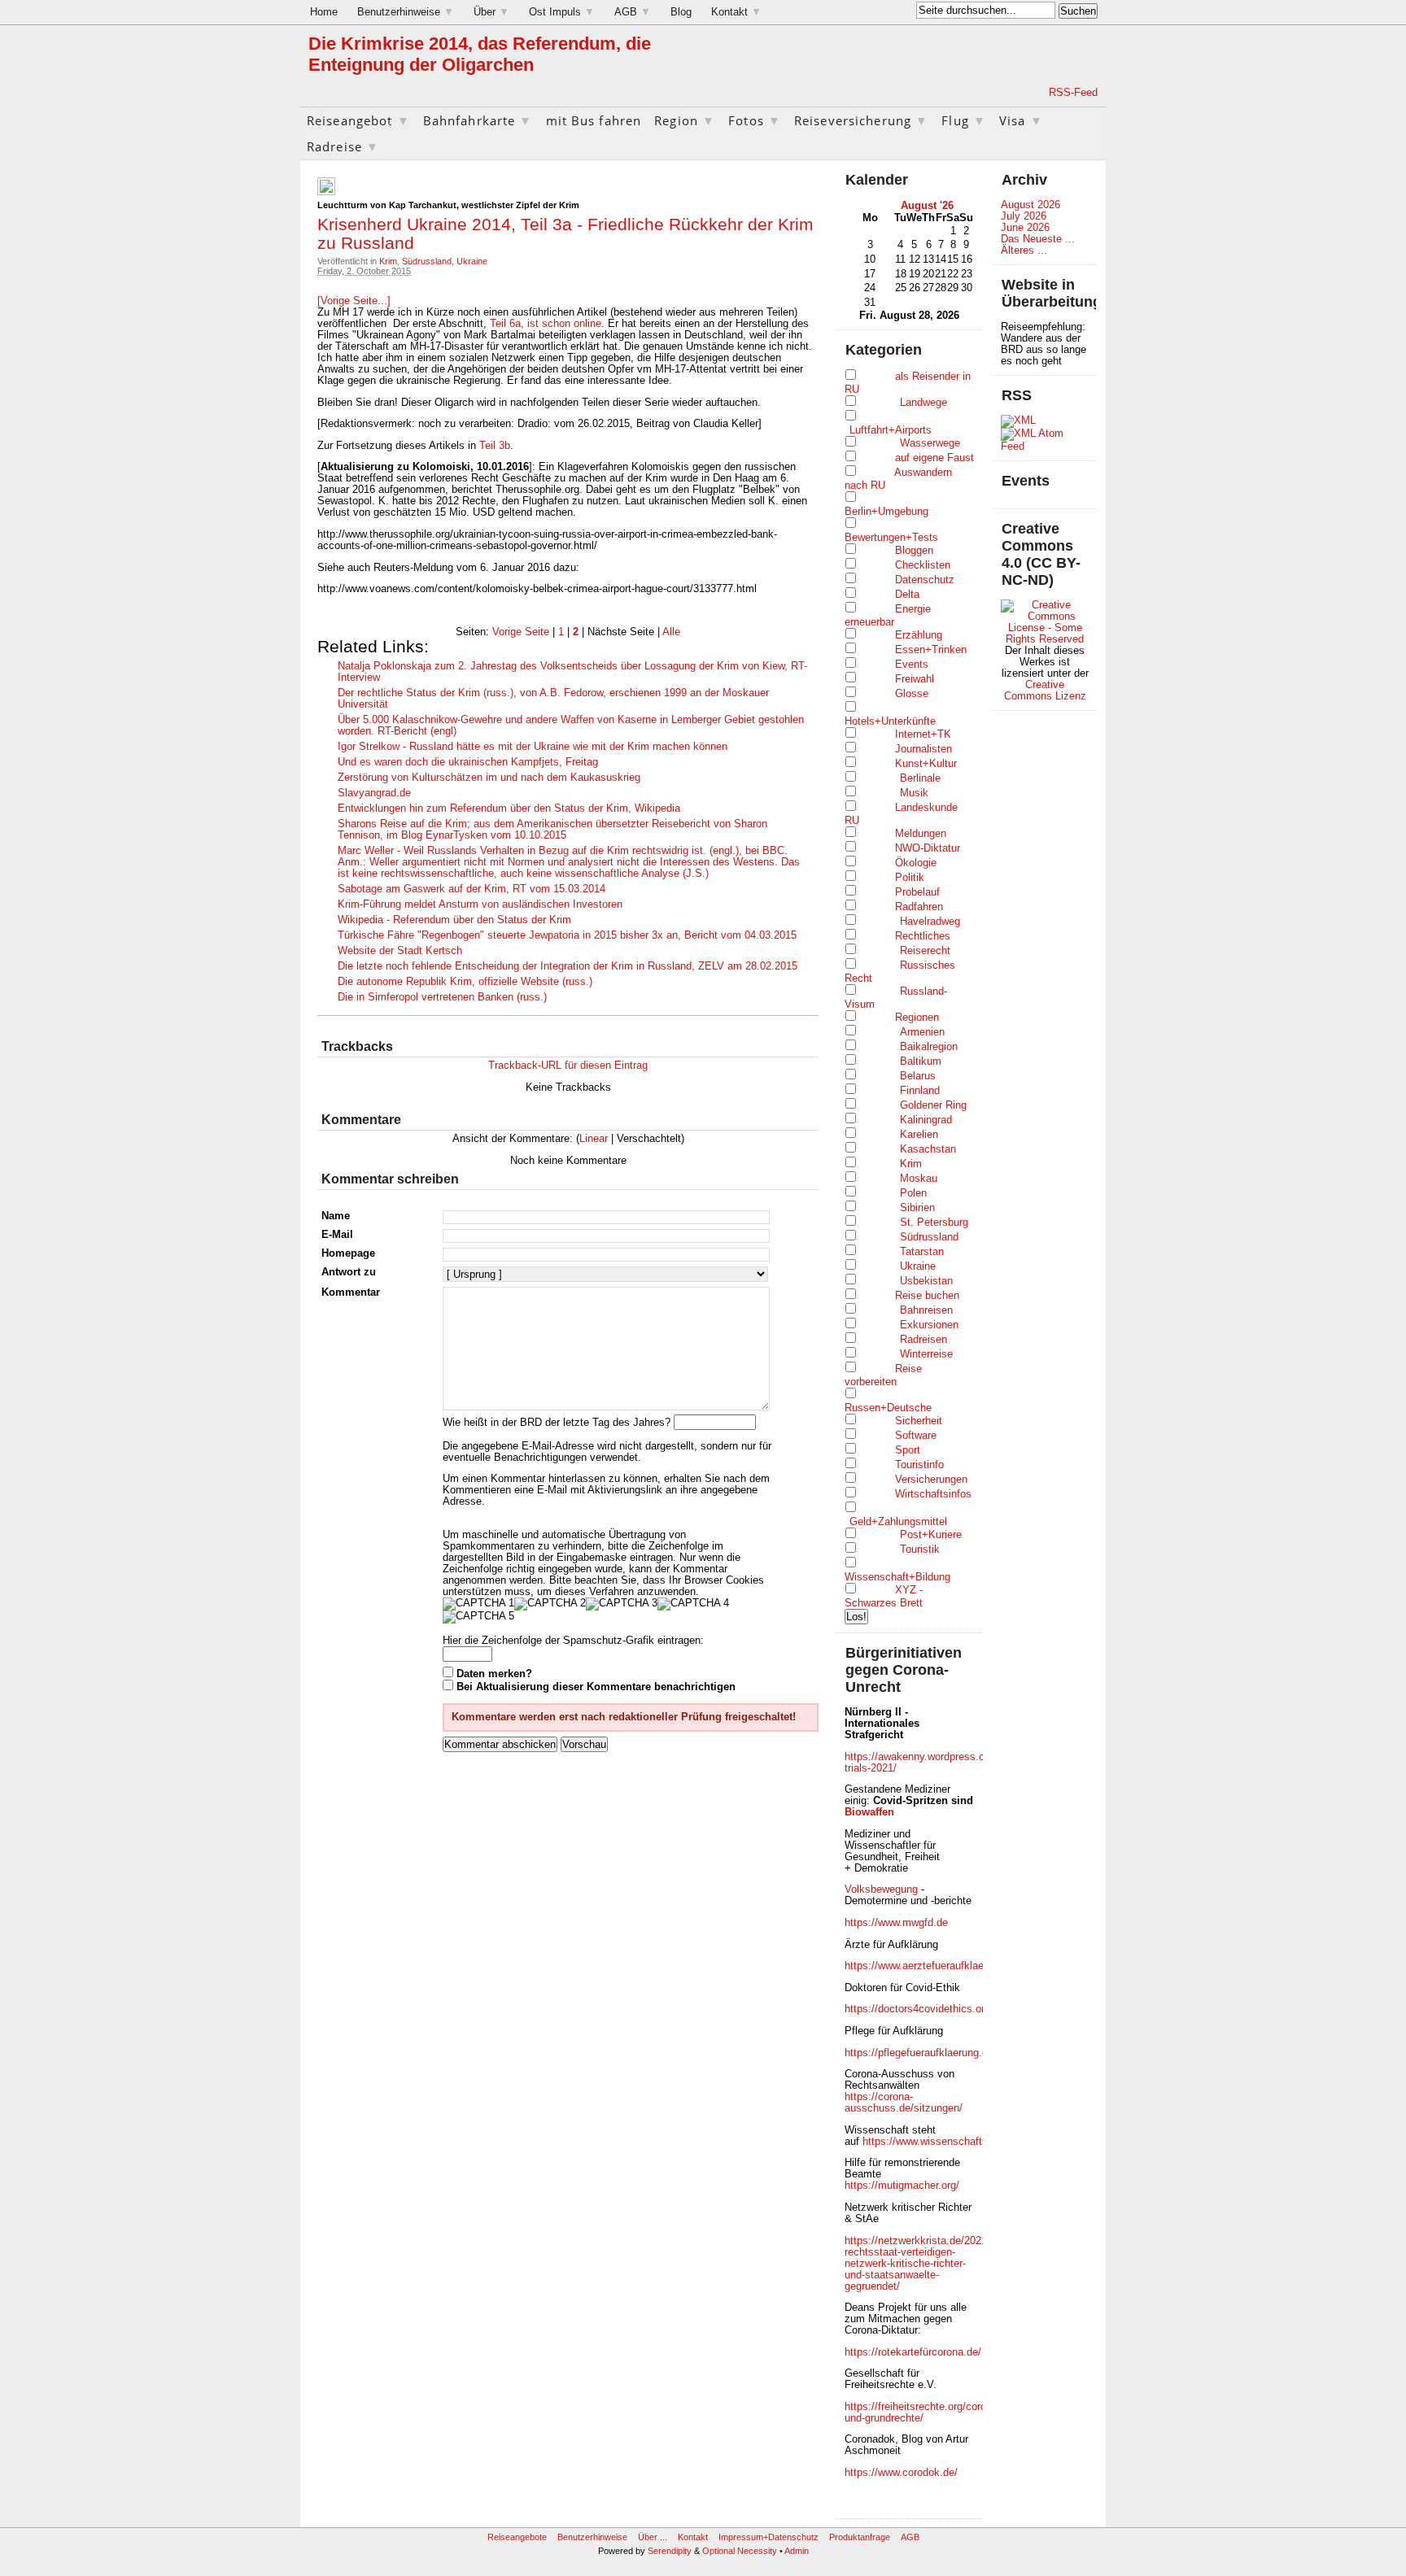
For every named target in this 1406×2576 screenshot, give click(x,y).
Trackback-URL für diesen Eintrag (568, 1066)
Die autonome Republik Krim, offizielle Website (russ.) (465, 982)
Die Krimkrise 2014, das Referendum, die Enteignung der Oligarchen (480, 54)
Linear (594, 1139)
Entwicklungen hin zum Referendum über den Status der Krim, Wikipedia (509, 809)
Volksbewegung (881, 1890)
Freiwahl (915, 679)
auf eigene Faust (934, 458)
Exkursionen (929, 1325)
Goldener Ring (933, 1105)
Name (336, 1216)
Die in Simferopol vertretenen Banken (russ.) (442, 997)
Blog (681, 12)
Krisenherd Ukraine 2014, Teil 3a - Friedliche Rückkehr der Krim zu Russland (565, 233)
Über (491, 12)
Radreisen (924, 1340)
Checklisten (923, 565)
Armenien (922, 1032)
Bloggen (914, 551)
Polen (913, 1193)
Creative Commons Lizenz (1045, 691)
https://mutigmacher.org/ (902, 2186)
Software (916, 1436)
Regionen (917, 1018)
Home (324, 12)
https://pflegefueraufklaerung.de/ (921, 2053)
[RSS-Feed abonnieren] (1028, 93)
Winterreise (926, 1354)
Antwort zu (349, 1272)
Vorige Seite (521, 632)
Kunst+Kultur (926, 764)
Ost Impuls (562, 12)
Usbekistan (926, 1281)
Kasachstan (928, 1149)
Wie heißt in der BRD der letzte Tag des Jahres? (557, 1423)
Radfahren (919, 907)
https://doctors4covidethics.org (917, 2009)
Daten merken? (494, 1674)
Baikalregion (929, 1047)
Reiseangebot (358, 120)
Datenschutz (925, 580)
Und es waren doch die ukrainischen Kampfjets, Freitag (468, 762)
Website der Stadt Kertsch (400, 951)
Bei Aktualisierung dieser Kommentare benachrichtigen (596, 1687)
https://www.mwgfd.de (896, 1923)
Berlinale (920, 778)
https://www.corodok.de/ (901, 2473)
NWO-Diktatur (928, 848)
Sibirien (917, 1208)
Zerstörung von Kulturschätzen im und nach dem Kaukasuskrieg (489, 778)
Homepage (348, 1253)
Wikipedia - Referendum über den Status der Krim (454, 920)
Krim (388, 261)
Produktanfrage (860, 2537)
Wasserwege (930, 443)
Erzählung (919, 635)
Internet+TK (923, 734)
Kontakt (736, 12)
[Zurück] (871, 205)
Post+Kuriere (931, 1535)
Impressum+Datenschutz (768, 2537)
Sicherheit (919, 1421)
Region (685, 120)
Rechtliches (923, 936)
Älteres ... (1024, 251)
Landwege (924, 403)
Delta (907, 595)
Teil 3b (495, 446)
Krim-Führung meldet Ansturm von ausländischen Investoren (480, 904)
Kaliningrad (926, 1120)
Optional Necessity (740, 2551)
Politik (910, 878)
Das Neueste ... (1038, 239)
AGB (633, 12)
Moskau (919, 1179)
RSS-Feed (1073, 93)
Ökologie (916, 863)
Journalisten (924, 749)
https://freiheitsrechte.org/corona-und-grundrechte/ (923, 2413)
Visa (1021, 120)
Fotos (755, 120)
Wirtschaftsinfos (933, 1494)
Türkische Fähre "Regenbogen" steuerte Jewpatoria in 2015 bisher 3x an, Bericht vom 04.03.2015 (567, 935)
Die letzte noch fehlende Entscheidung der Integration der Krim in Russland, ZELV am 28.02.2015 (568, 966)
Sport (908, 1450)
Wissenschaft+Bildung (897, 1577)
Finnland (920, 1091)
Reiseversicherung (861, 120)
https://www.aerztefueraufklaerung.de (932, 1966)
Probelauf (917, 892)
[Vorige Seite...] (354, 301)
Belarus (918, 1076)
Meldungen (921, 834)
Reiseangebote (517, 2537)
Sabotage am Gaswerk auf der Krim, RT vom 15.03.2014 (472, 889)
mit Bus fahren (594, 120)
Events (912, 665)
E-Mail (337, 1235)
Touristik (920, 1550)
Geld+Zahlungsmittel (898, 1522)
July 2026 (1024, 216)
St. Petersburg (934, 1223)
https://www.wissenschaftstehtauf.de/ (950, 2142)
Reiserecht (925, 951)
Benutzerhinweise (406, 12)
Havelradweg (930, 922)
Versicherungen (931, 1480)
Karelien (919, 1135)
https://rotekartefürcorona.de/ (913, 2352)
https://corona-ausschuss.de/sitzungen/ (904, 2103)
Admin (797, 2551)
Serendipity (670, 2551)
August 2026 (1030, 205)
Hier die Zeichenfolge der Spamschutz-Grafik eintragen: (573, 1641)
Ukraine (472, 261)
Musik (914, 793)
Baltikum (921, 1061)
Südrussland (427, 261)
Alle (671, 632)
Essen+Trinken (931, 650)
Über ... (653, 2537)
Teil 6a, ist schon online (544, 324)
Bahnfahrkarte (478, 120)
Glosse (912, 694)
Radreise (343, 146)
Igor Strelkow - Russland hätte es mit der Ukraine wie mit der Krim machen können (533, 747)
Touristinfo (919, 1465)
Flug (964, 120)
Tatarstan (922, 1252)
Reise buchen (927, 1296)
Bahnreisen (926, 1310)
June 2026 (1025, 228)
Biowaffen (869, 1812)
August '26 (927, 206)
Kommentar (351, 1292)
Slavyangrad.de (374, 793)
